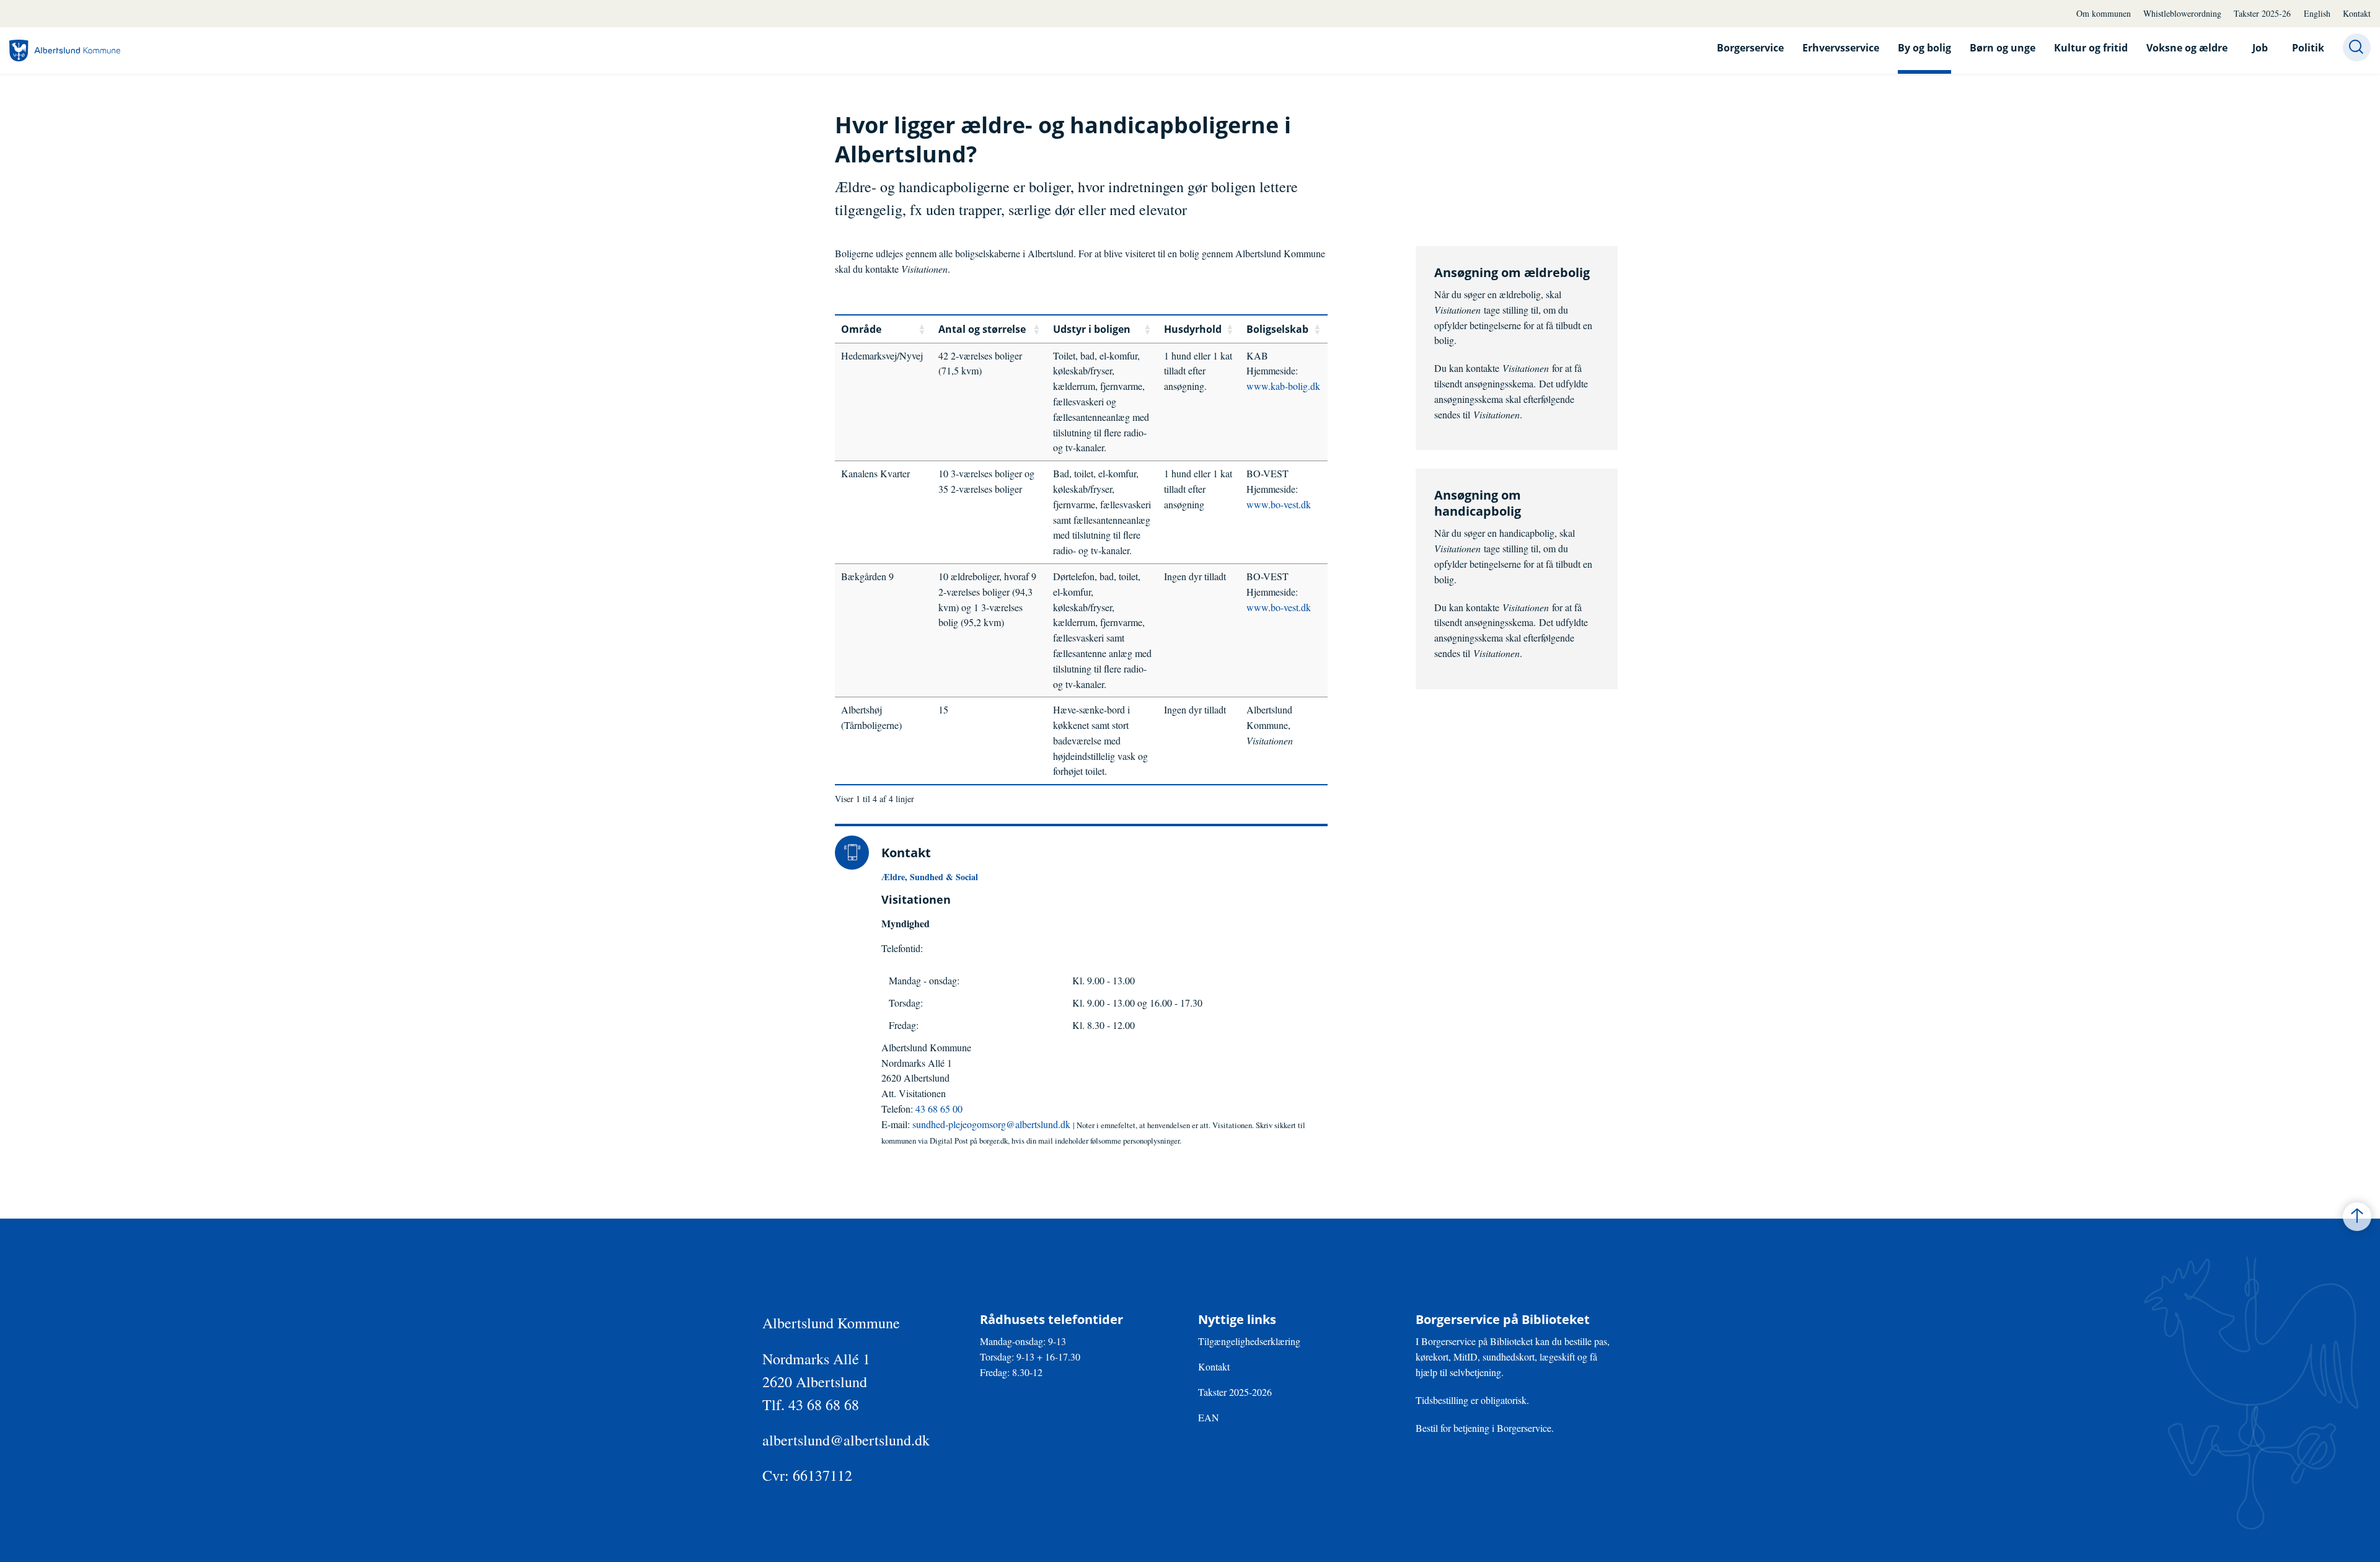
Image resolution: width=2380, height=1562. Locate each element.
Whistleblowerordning (2182, 13)
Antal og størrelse (982, 329)
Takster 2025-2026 (1235, 1392)
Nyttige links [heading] (1237, 1320)
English (2317, 13)
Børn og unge (2003, 48)
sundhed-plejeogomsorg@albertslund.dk (993, 1124)
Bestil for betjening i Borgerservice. (1485, 1428)
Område (861, 329)
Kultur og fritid (2091, 48)
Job (2260, 48)
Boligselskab (1277, 329)
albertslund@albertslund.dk (846, 1440)
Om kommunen (2104, 13)
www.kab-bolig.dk (1283, 386)
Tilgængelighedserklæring (1249, 1341)
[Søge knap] (2357, 47)
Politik (2308, 48)
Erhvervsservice (1841, 48)
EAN (1209, 1417)
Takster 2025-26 (2262, 13)
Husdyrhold (1193, 329)
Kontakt (2357, 13)
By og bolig (1924, 48)
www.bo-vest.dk (1279, 504)
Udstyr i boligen (1092, 329)
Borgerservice (1750, 48)
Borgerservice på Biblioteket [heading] (1503, 1320)
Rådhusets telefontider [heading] (1051, 1320)
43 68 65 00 (939, 1109)
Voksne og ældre (2187, 48)
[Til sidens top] (2357, 1217)
